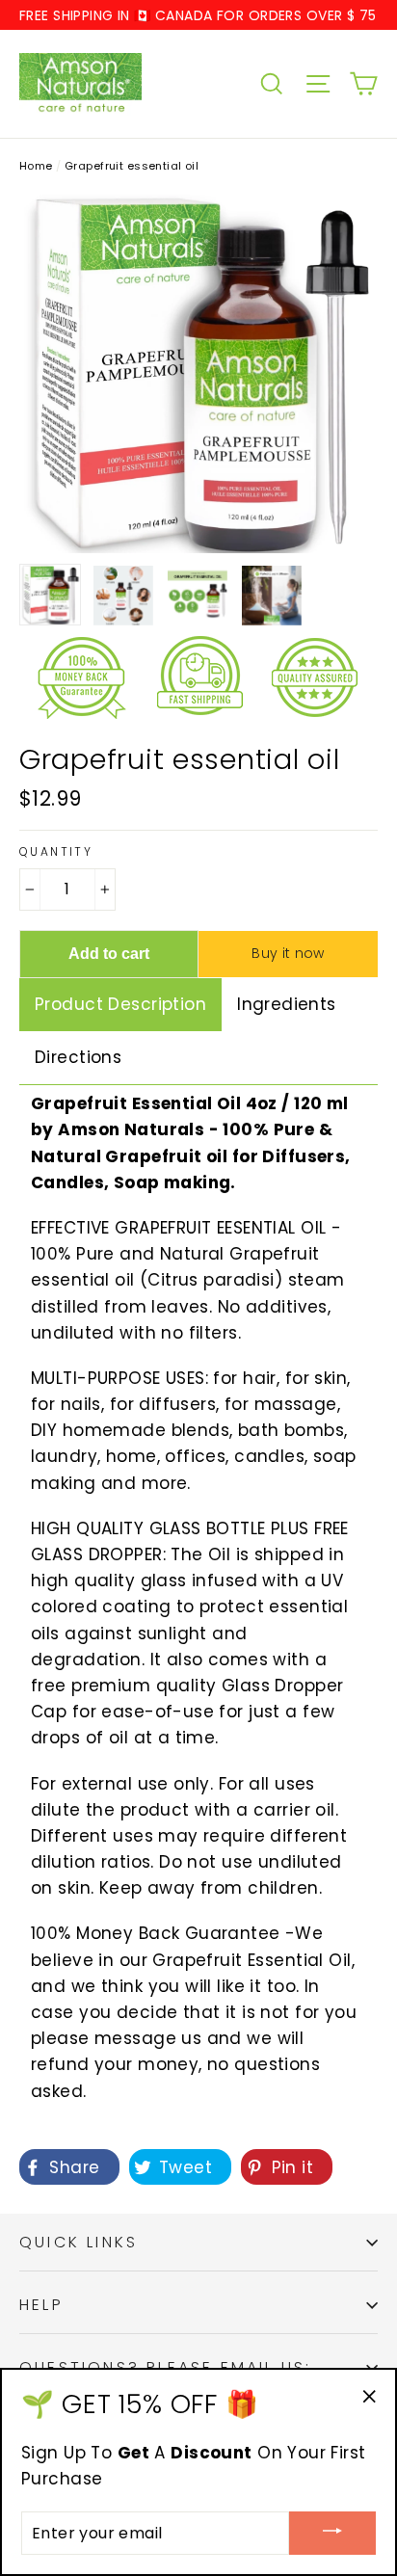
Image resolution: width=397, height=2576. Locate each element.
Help (41, 2305)
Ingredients (287, 1004)
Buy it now (288, 953)
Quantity (56, 852)
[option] (198, 374)
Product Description (120, 1004)
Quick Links (79, 2242)
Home (36, 166)
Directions (78, 1057)
